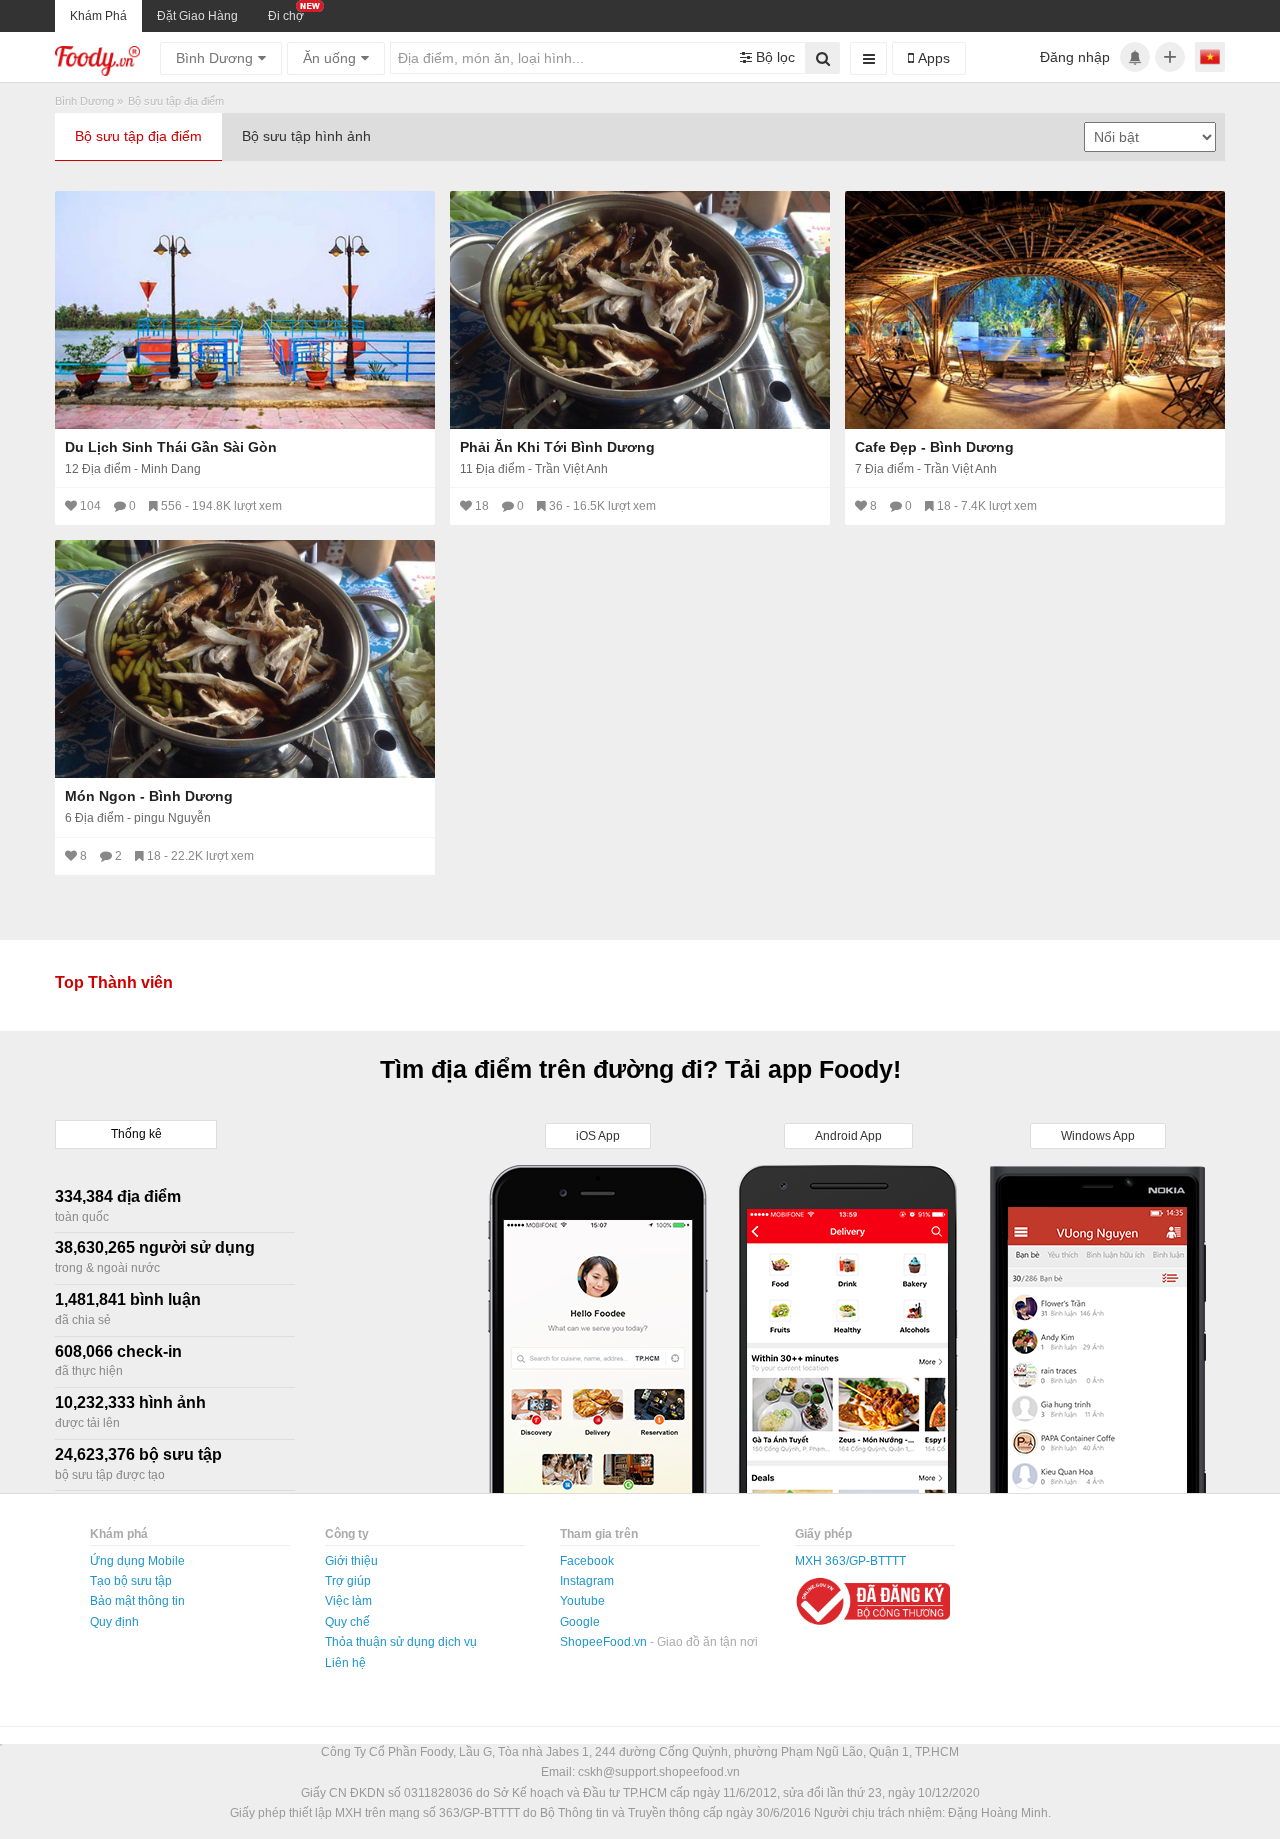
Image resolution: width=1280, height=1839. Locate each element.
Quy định (114, 1622)
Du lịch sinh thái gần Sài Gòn (171, 447)
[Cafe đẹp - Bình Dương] (1035, 310)
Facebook (587, 1561)
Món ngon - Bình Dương (149, 796)
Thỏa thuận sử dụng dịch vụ (401, 1642)
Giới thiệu (351, 1561)
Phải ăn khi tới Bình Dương (557, 447)
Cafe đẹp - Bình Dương (934, 447)
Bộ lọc (773, 57)
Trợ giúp (348, 1581)
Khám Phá (98, 16)
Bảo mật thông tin (137, 1601)
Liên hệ (345, 1663)
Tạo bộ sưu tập (131, 1581)
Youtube (582, 1601)
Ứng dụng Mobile (137, 1561)
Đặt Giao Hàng (197, 16)
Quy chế (347, 1622)
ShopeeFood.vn (605, 1642)
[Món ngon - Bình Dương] (245, 659)
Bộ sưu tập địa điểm (138, 136)
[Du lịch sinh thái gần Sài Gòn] (245, 310)
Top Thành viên (114, 982)
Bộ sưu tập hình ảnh (306, 136)
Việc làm (348, 1601)
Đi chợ (286, 16)
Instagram (587, 1581)
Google (580, 1622)
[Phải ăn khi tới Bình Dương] (640, 310)
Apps (932, 58)
